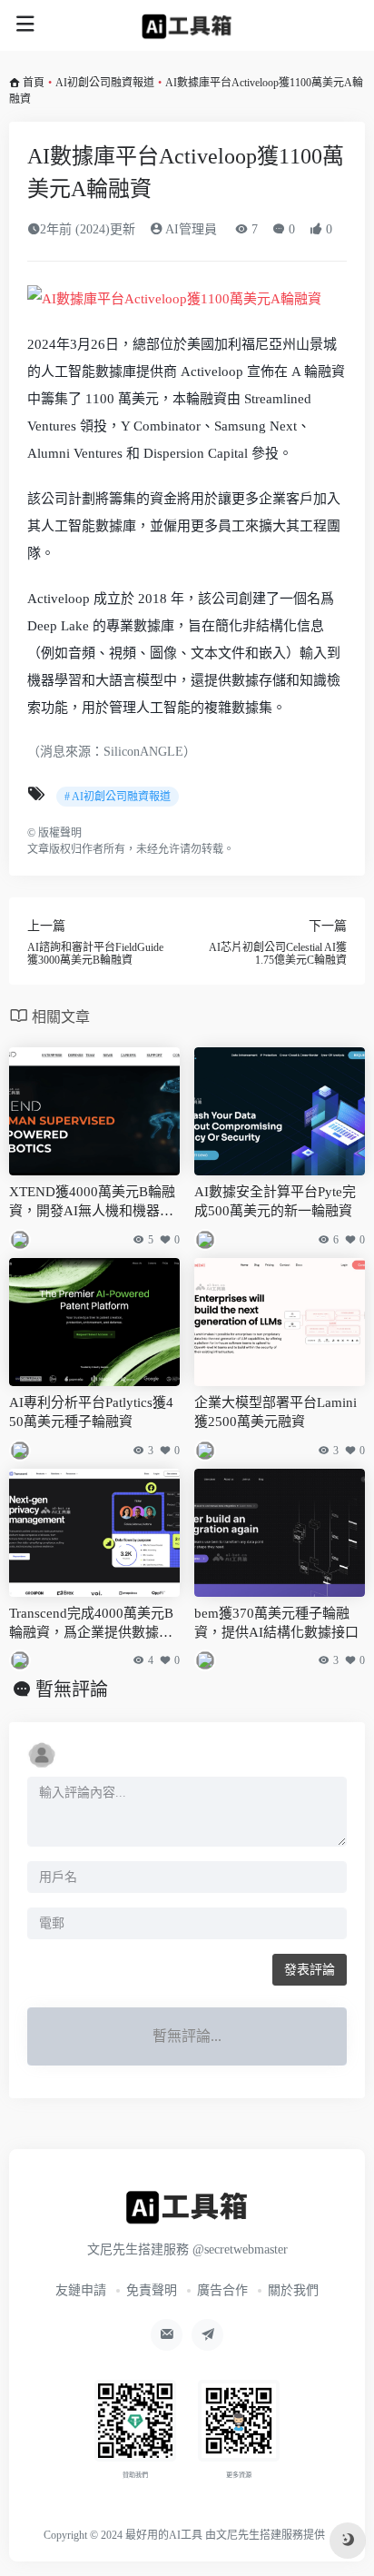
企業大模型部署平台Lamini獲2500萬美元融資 (276, 1412)
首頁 (34, 83)
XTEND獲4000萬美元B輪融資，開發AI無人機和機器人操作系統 (92, 1203)
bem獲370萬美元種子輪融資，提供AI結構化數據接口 (276, 1623)
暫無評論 (72, 1689)
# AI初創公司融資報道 (118, 797)
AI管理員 (190, 229)
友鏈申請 (81, 2290)
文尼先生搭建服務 (260, 2535)
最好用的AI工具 (164, 2535)
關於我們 (293, 2290)
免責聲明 (152, 2290)
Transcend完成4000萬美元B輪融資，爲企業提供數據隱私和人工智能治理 (91, 1625)
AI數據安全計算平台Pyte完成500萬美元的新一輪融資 (275, 1201)
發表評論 (310, 1970)
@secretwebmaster (240, 2249)
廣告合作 (222, 2290)
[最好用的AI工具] (187, 25)
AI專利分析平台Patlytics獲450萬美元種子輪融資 (91, 1412)
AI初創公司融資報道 (105, 83)
